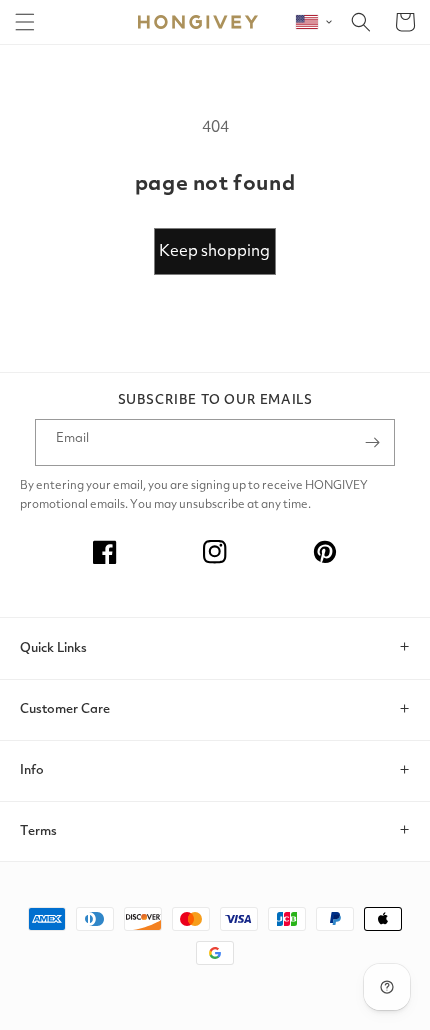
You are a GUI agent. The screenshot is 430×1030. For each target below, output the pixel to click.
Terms (38, 831)
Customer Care (65, 709)
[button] (25, 22)
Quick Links (53, 648)
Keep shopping (214, 252)
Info (32, 770)
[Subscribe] (372, 442)
